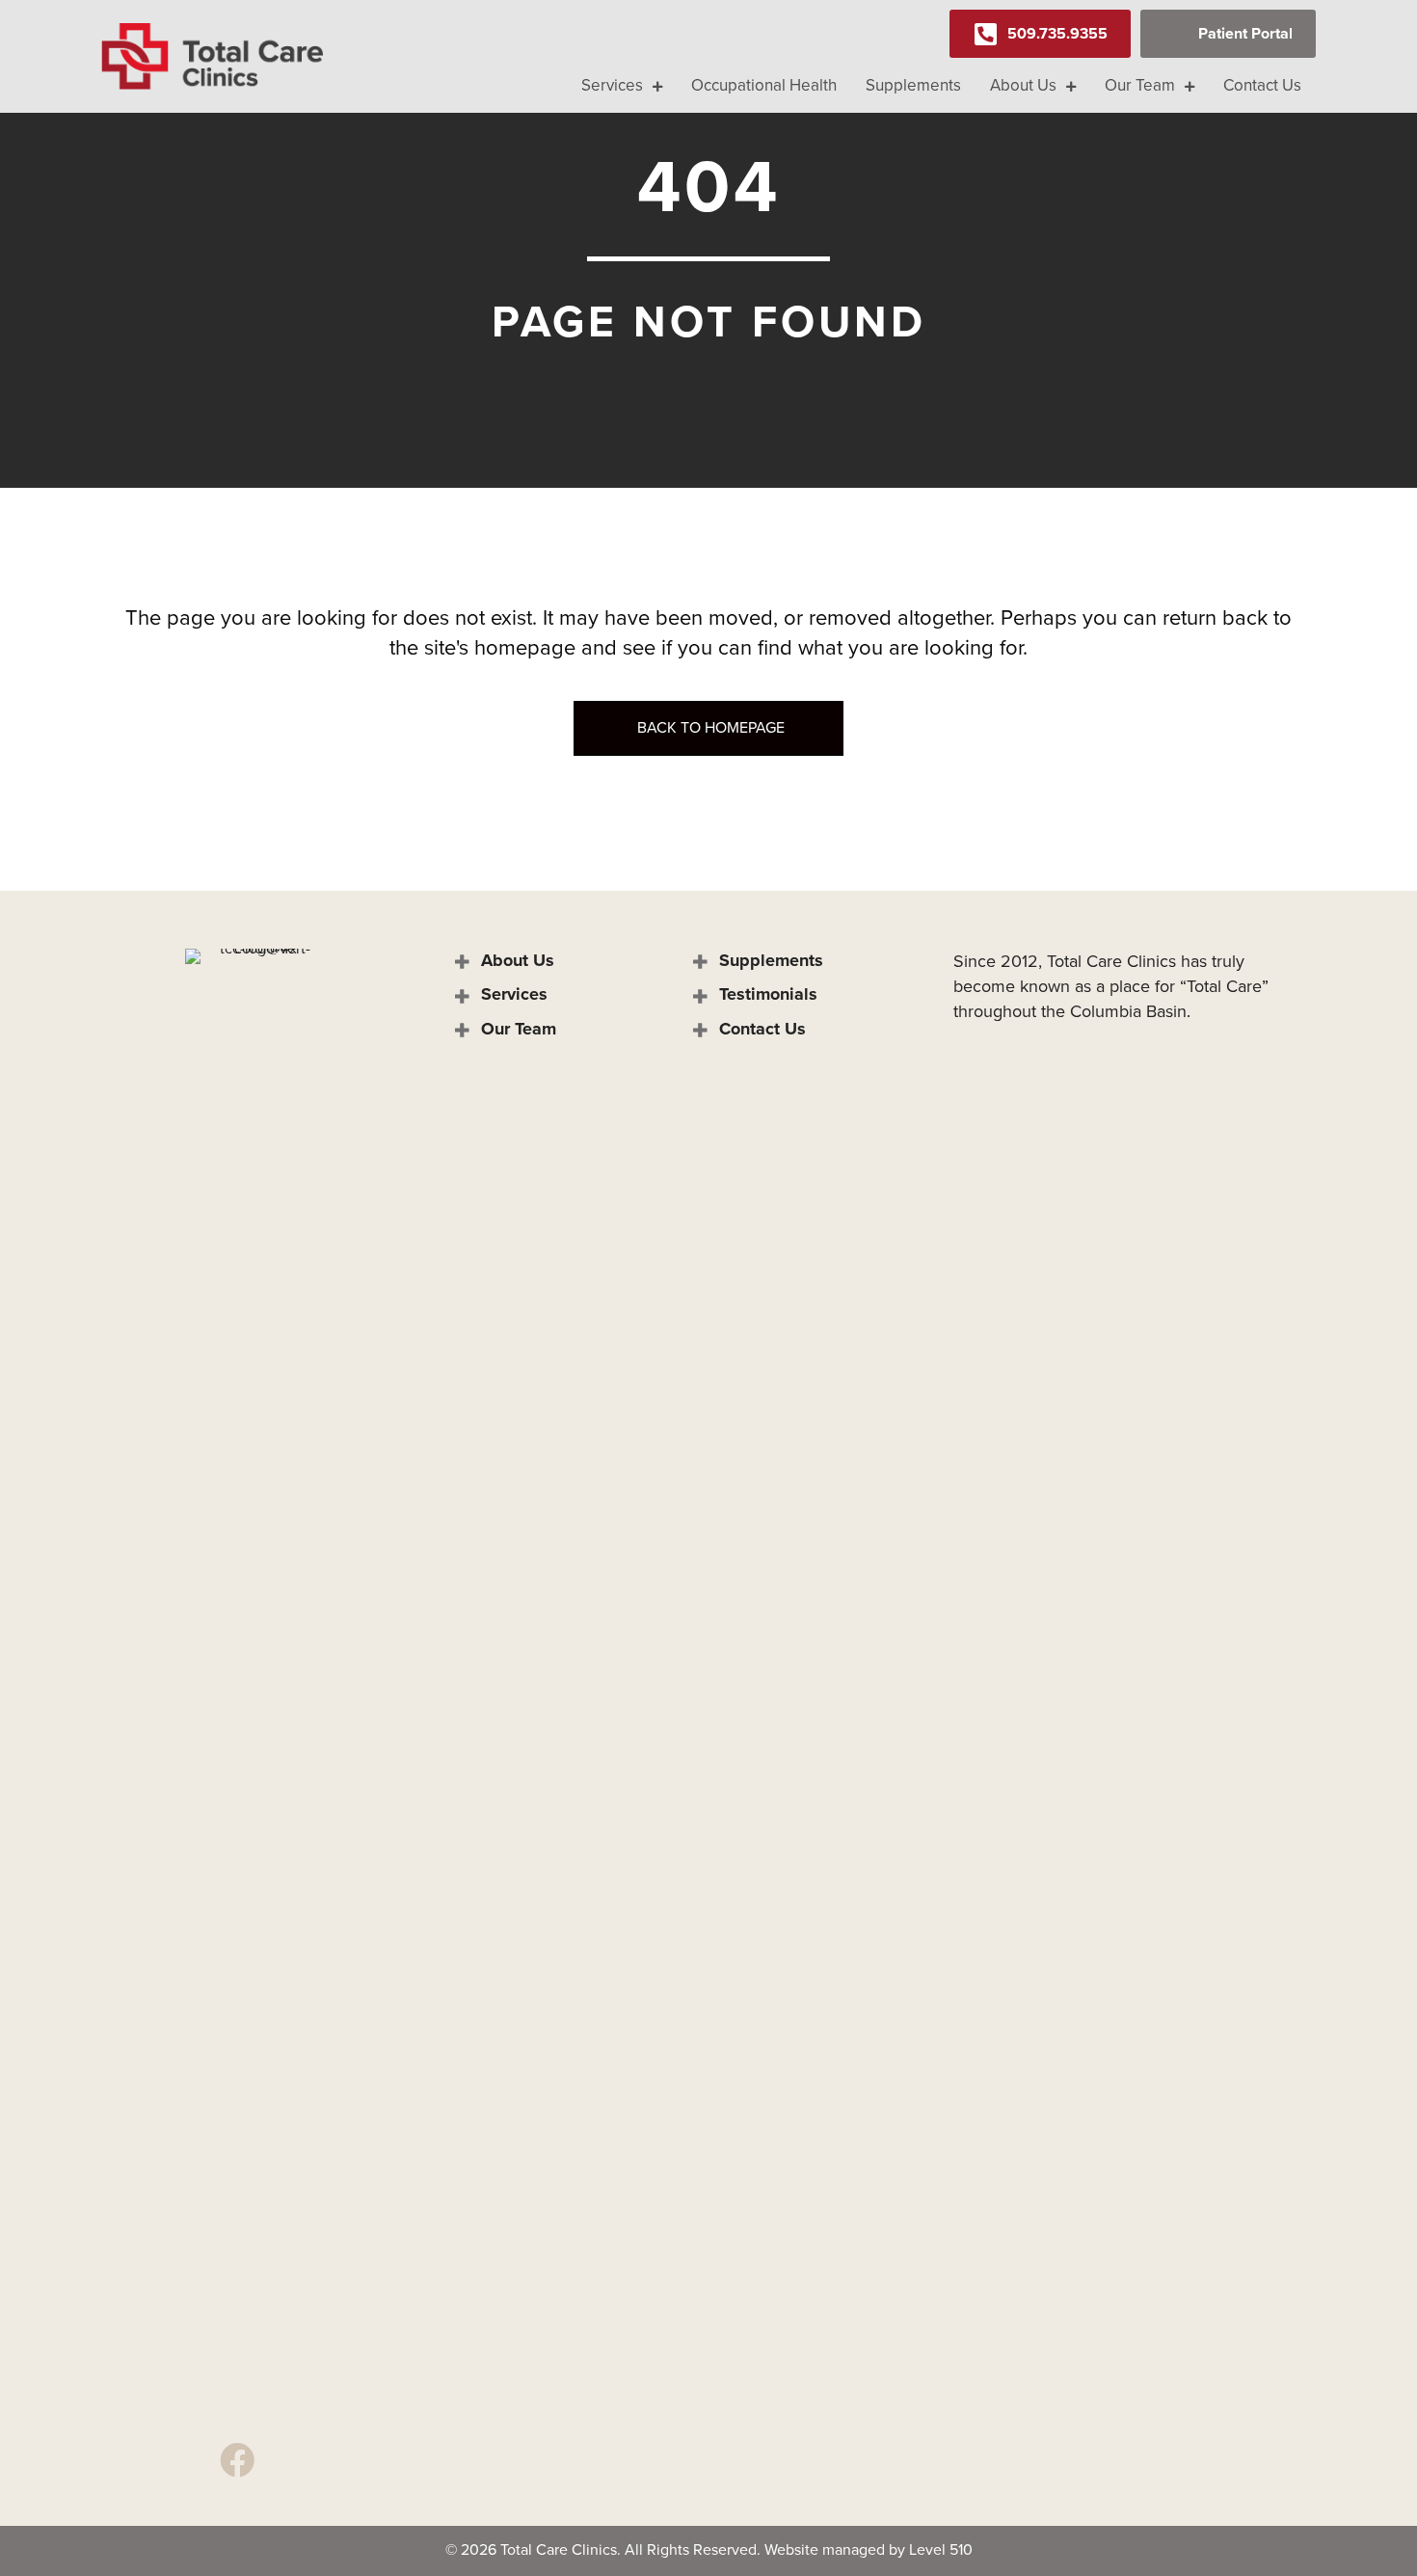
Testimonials (768, 994)
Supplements (771, 960)
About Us (518, 960)
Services (514, 994)
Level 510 (941, 2549)
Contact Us (762, 1029)
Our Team (519, 1029)
